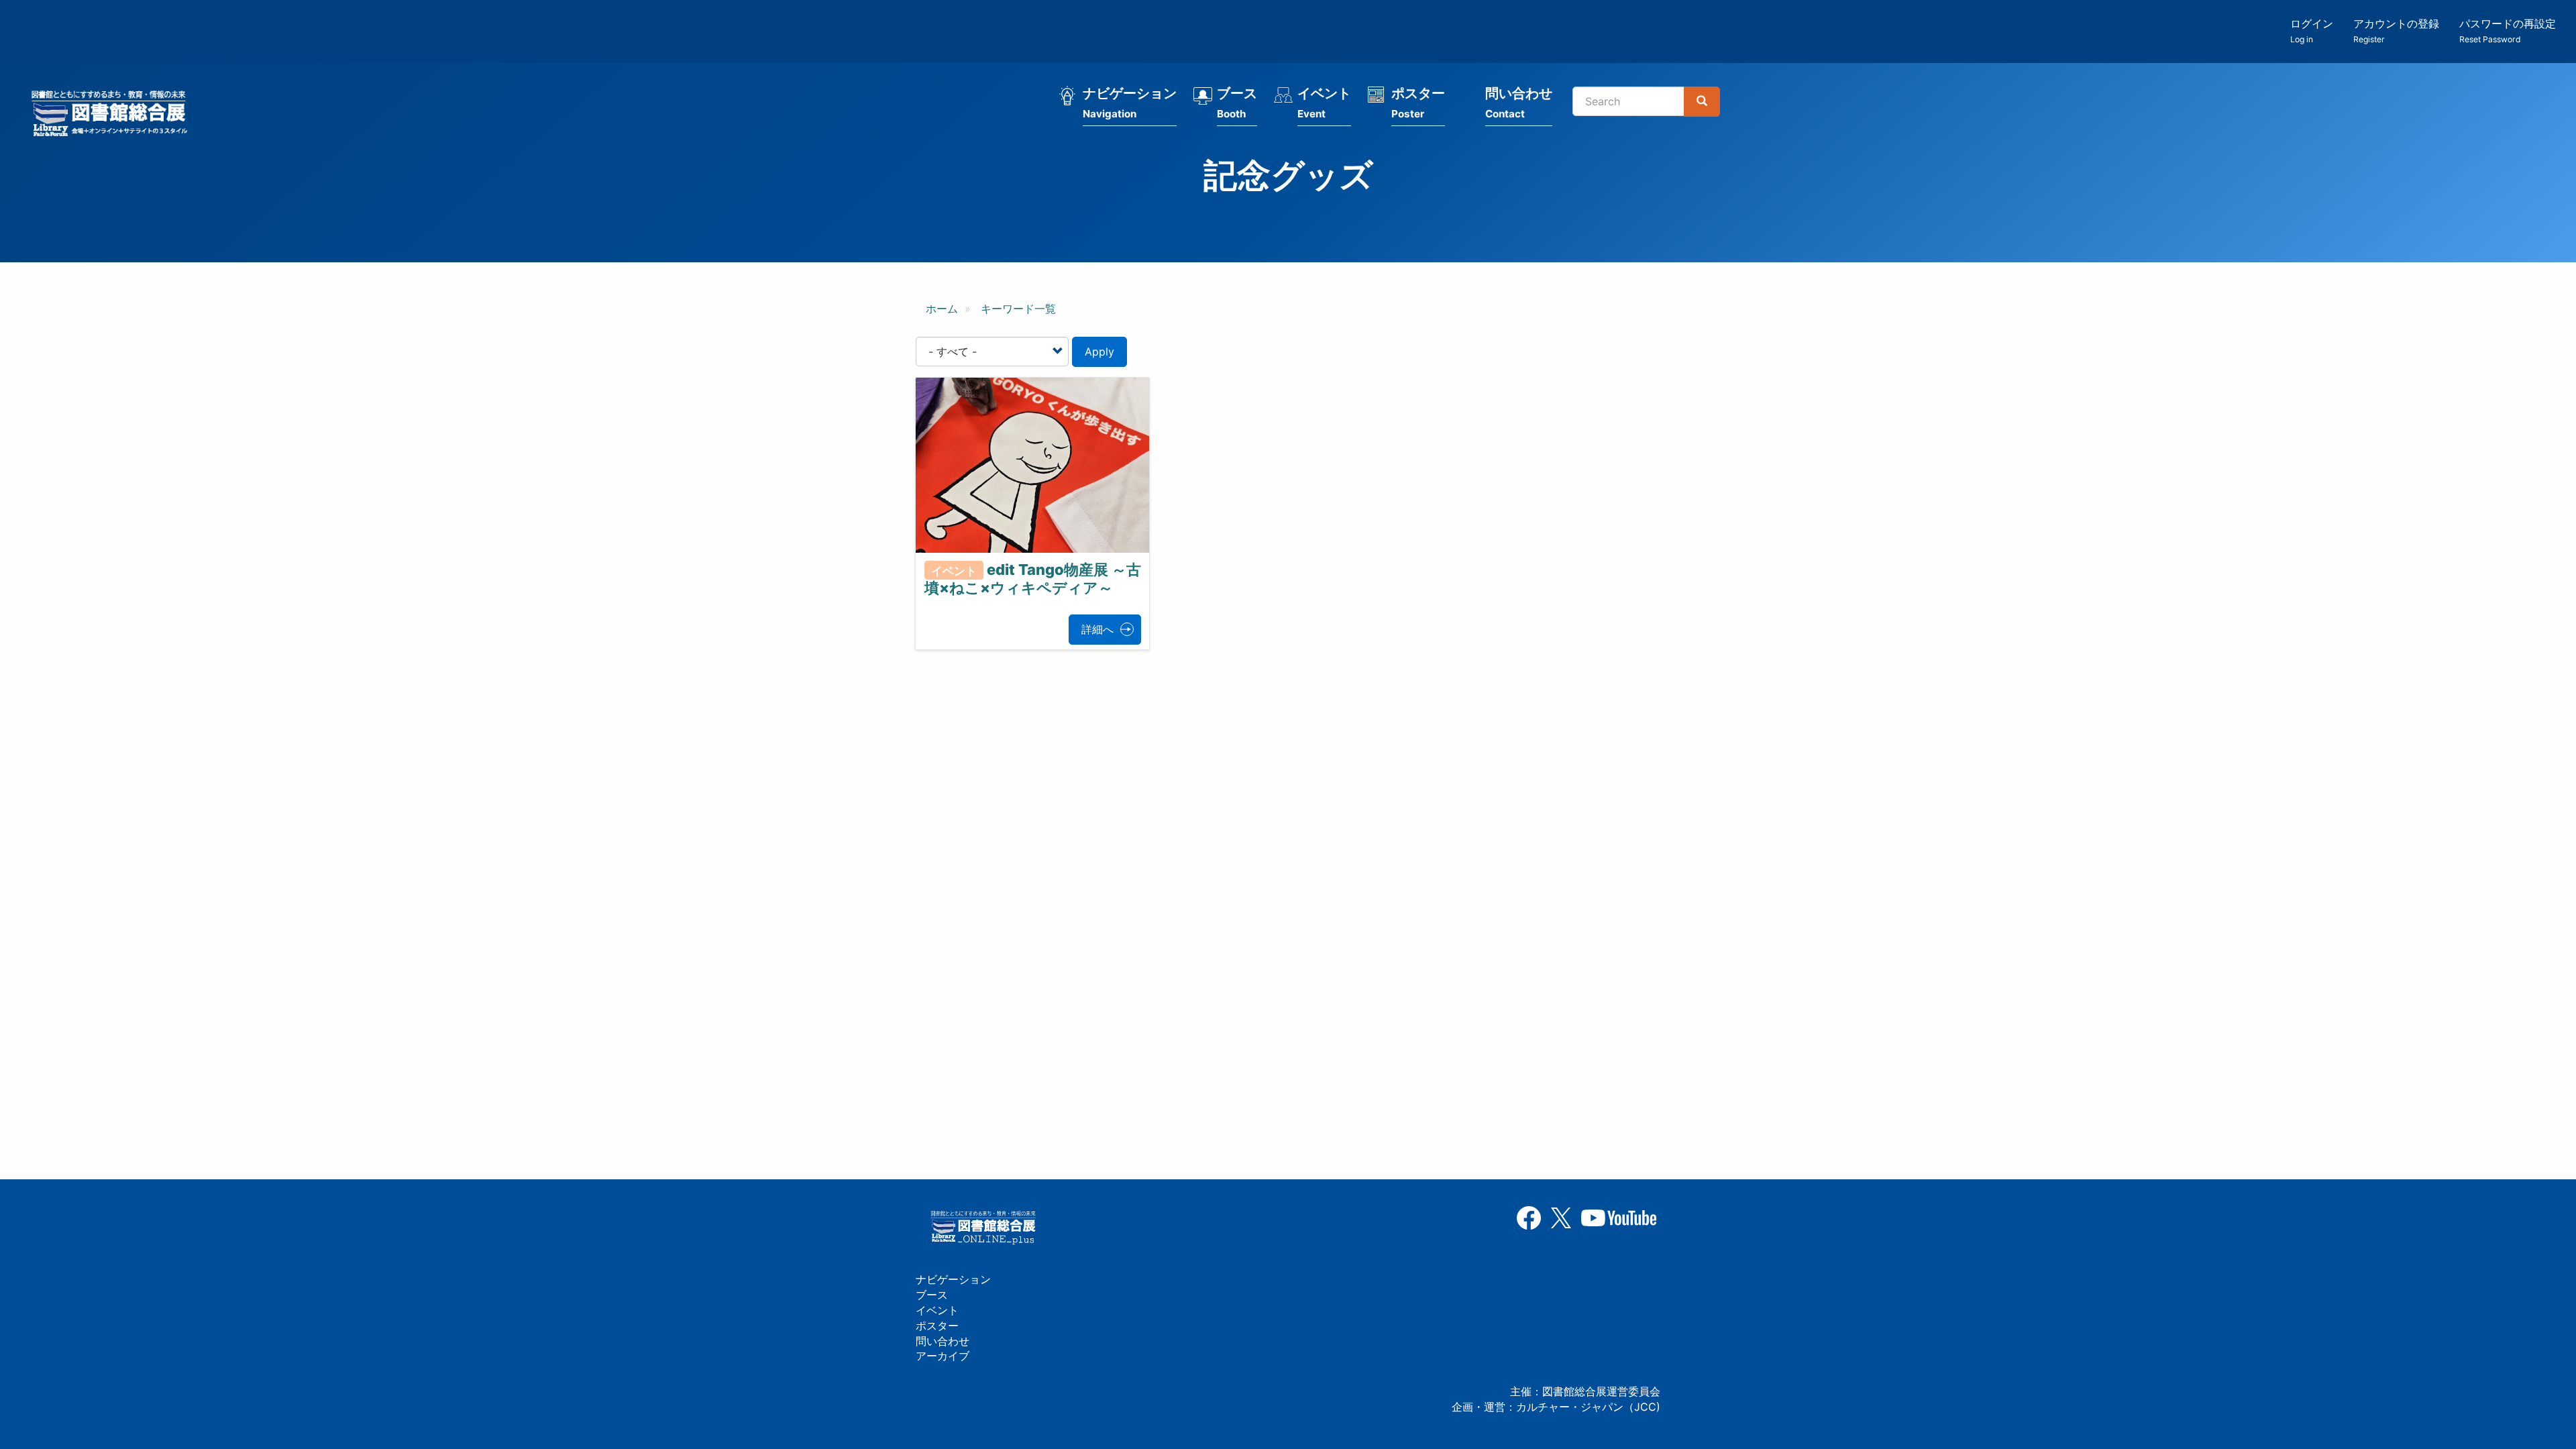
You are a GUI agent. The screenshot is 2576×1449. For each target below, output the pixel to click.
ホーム (942, 309)
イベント (1324, 103)
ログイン (2312, 31)
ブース (1237, 103)
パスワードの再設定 (2508, 31)
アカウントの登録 (2396, 31)
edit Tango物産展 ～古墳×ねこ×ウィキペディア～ (1033, 579)
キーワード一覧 (1018, 309)
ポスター (1418, 103)
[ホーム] (113, 115)
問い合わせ (1519, 103)
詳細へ (1097, 629)
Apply (1099, 352)
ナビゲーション (1130, 103)
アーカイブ (943, 1356)
